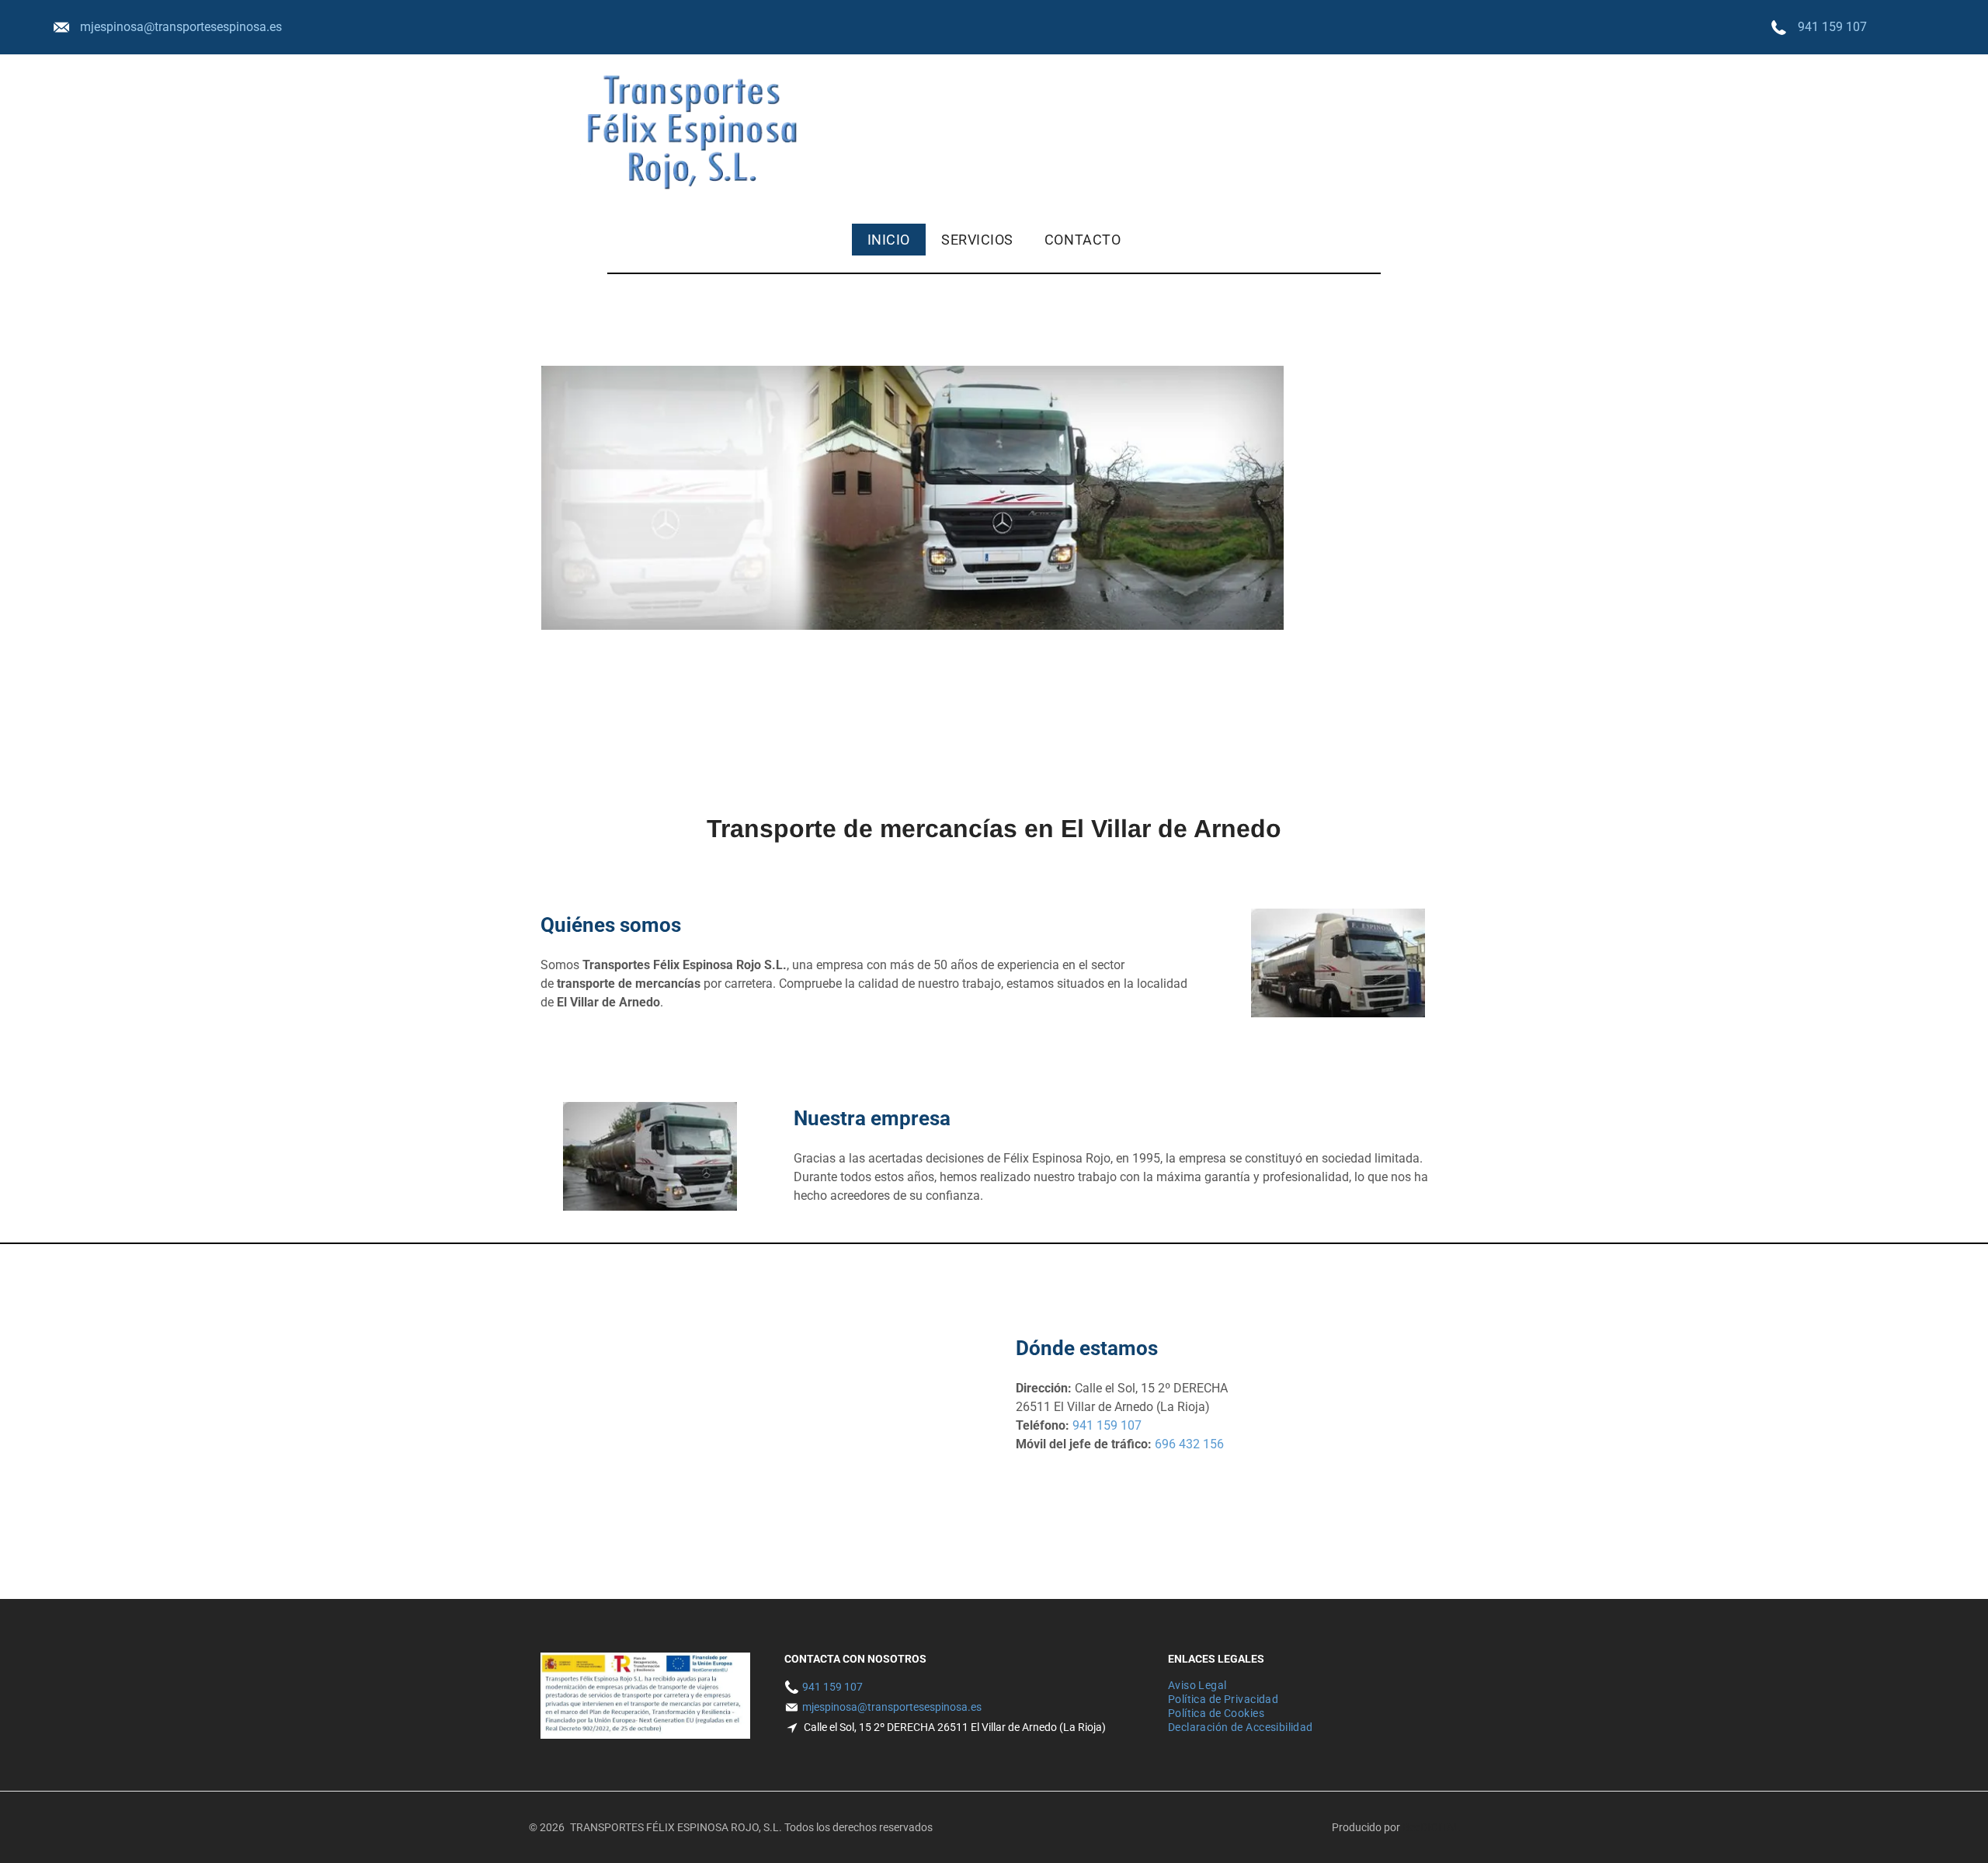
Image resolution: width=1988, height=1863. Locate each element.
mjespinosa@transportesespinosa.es (181, 27)
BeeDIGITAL (1431, 1827)
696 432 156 (1189, 1444)
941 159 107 (1832, 27)
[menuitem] (889, 240)
